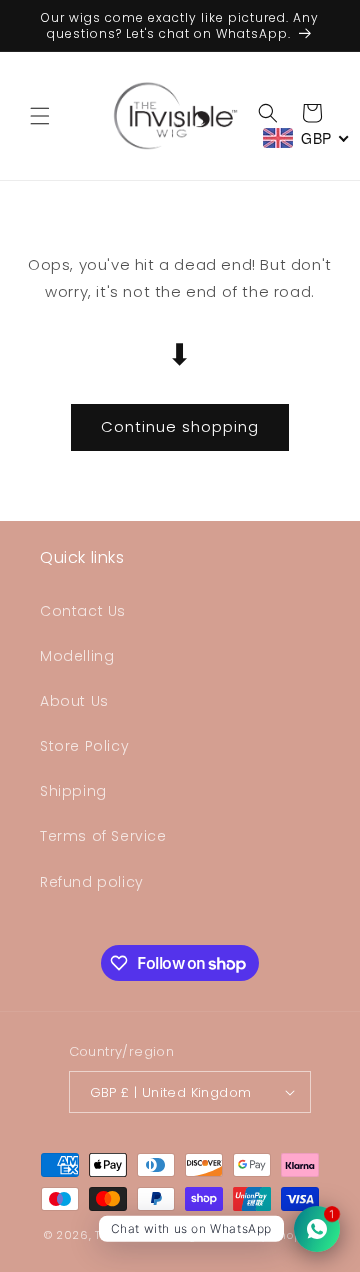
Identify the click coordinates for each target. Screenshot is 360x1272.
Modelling (77, 656)
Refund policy (92, 882)
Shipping (73, 791)
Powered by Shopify (259, 1235)
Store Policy (84, 746)
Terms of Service (103, 836)
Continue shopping (180, 426)
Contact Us (83, 611)
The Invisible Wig (146, 1235)
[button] (40, 116)
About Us (74, 701)
